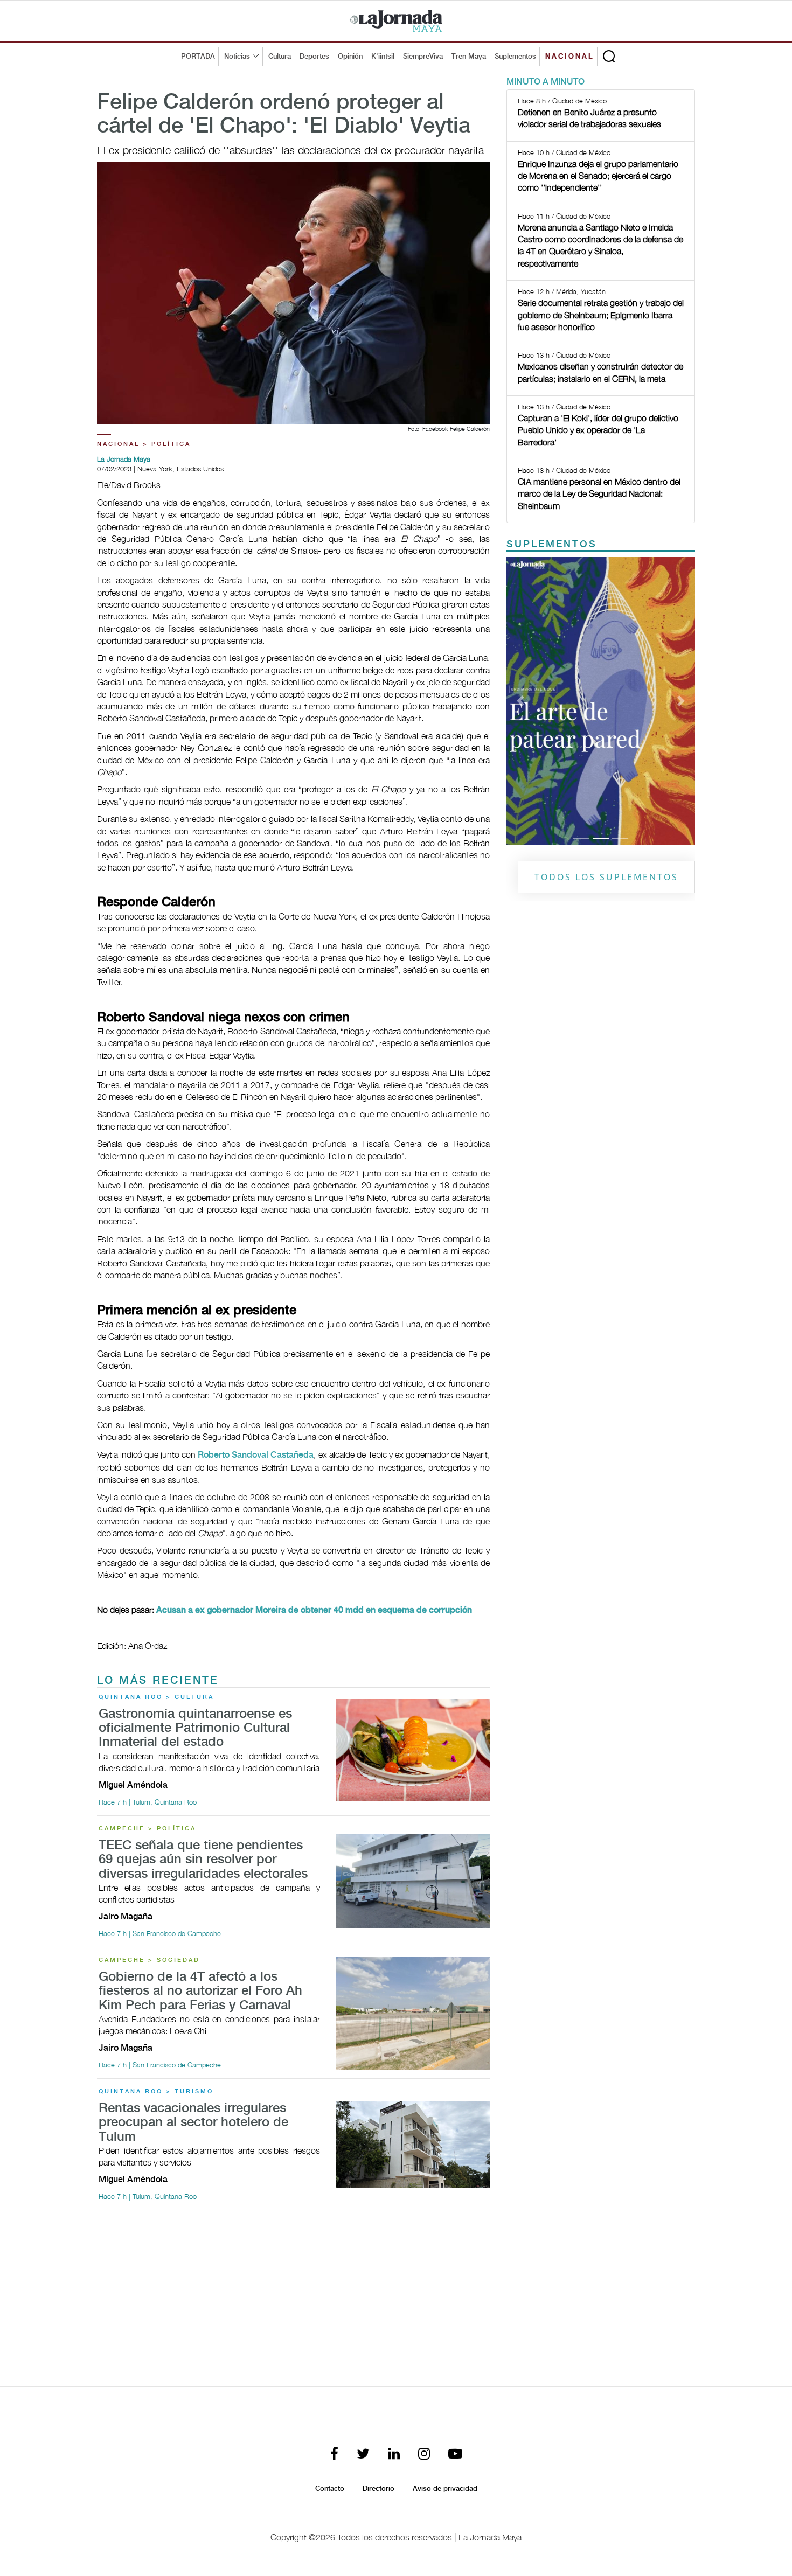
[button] (521, 701)
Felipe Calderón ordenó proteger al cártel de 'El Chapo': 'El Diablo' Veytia (284, 115)
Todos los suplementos (606, 877)
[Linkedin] (394, 2455)
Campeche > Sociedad (149, 1960)
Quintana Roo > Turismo (156, 2092)
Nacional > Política (144, 444)
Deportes (314, 57)
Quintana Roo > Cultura (156, 1697)
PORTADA (198, 57)
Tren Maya (469, 57)
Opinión (350, 57)
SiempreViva (423, 57)
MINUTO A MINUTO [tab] (546, 82)
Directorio (378, 2489)
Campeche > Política (147, 1829)
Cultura (280, 57)
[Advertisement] (293, 2294)
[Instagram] (424, 2455)
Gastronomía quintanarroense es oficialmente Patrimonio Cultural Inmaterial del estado (195, 1729)
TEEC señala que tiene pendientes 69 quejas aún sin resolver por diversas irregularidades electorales (203, 1860)
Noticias (237, 57)
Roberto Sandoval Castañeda (256, 1455)
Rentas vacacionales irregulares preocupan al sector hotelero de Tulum (193, 2123)
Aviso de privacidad (445, 2489)
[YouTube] (455, 2455)
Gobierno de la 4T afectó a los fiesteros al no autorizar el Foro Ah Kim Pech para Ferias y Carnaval (200, 1992)
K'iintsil (383, 57)
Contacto (330, 2489)
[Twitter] (363, 2455)
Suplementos (515, 57)
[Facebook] (334, 2455)
